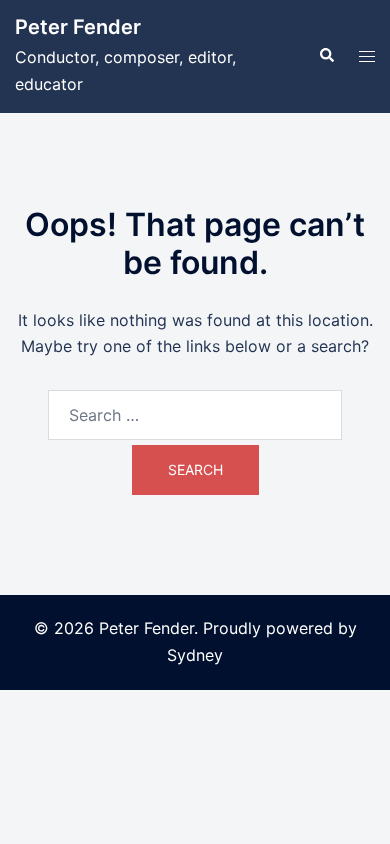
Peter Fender (78, 27)
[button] (326, 56)
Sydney (195, 655)
